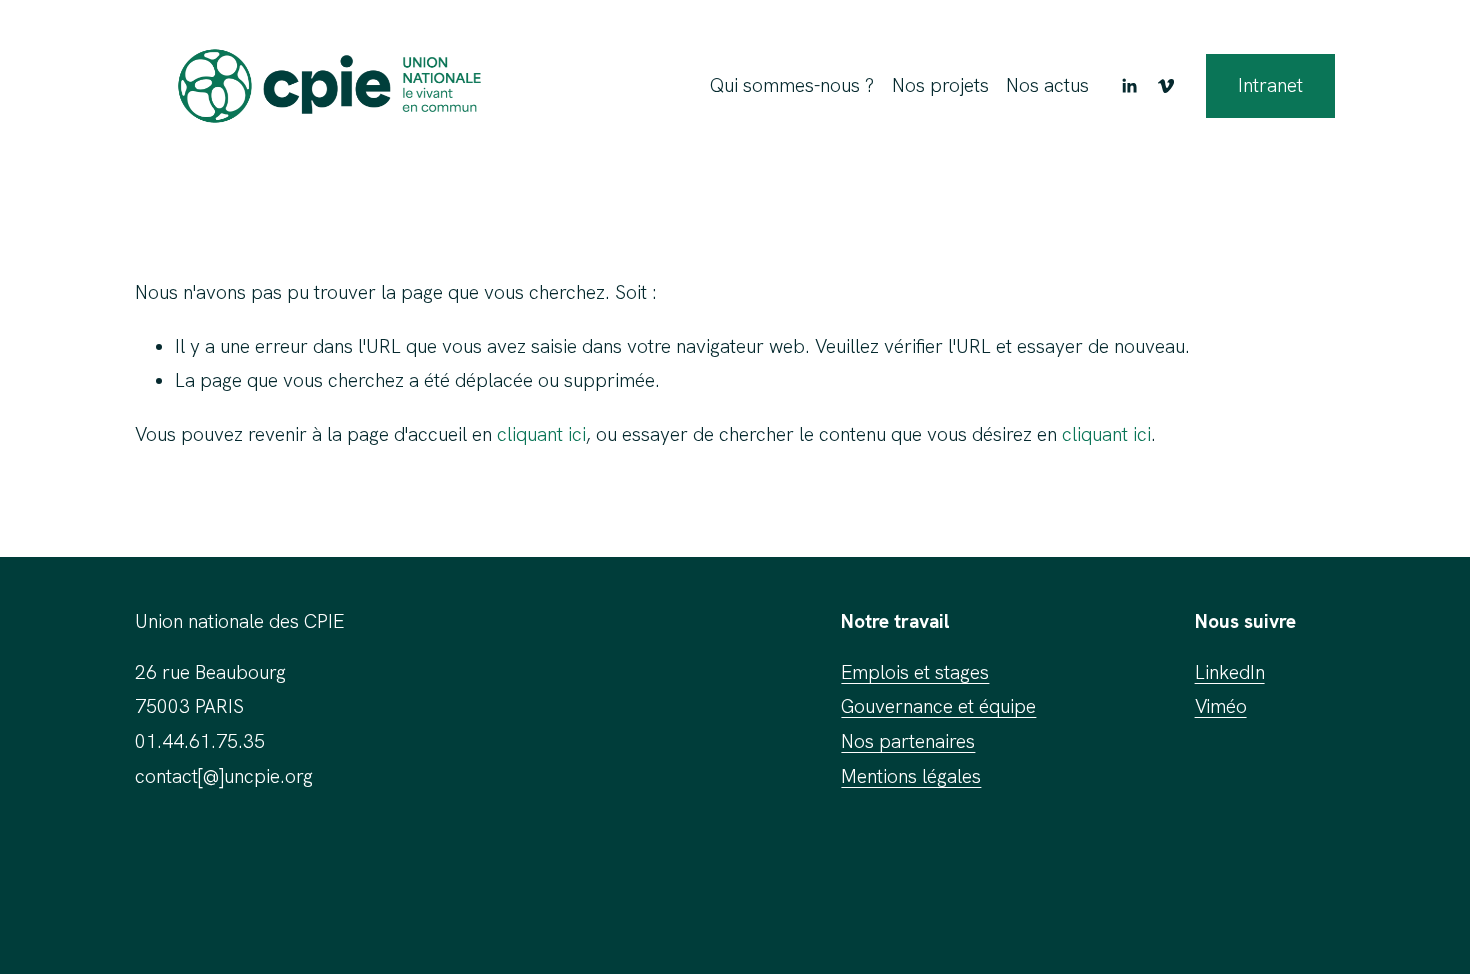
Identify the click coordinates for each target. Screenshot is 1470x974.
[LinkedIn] (1129, 86)
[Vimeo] (1166, 86)
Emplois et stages (915, 672)
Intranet (1270, 85)
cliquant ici (541, 434)
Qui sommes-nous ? (792, 85)
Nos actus (1047, 85)
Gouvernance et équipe (938, 706)
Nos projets (940, 85)
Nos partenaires (908, 741)
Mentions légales (911, 776)
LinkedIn (1230, 672)
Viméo (1221, 706)
